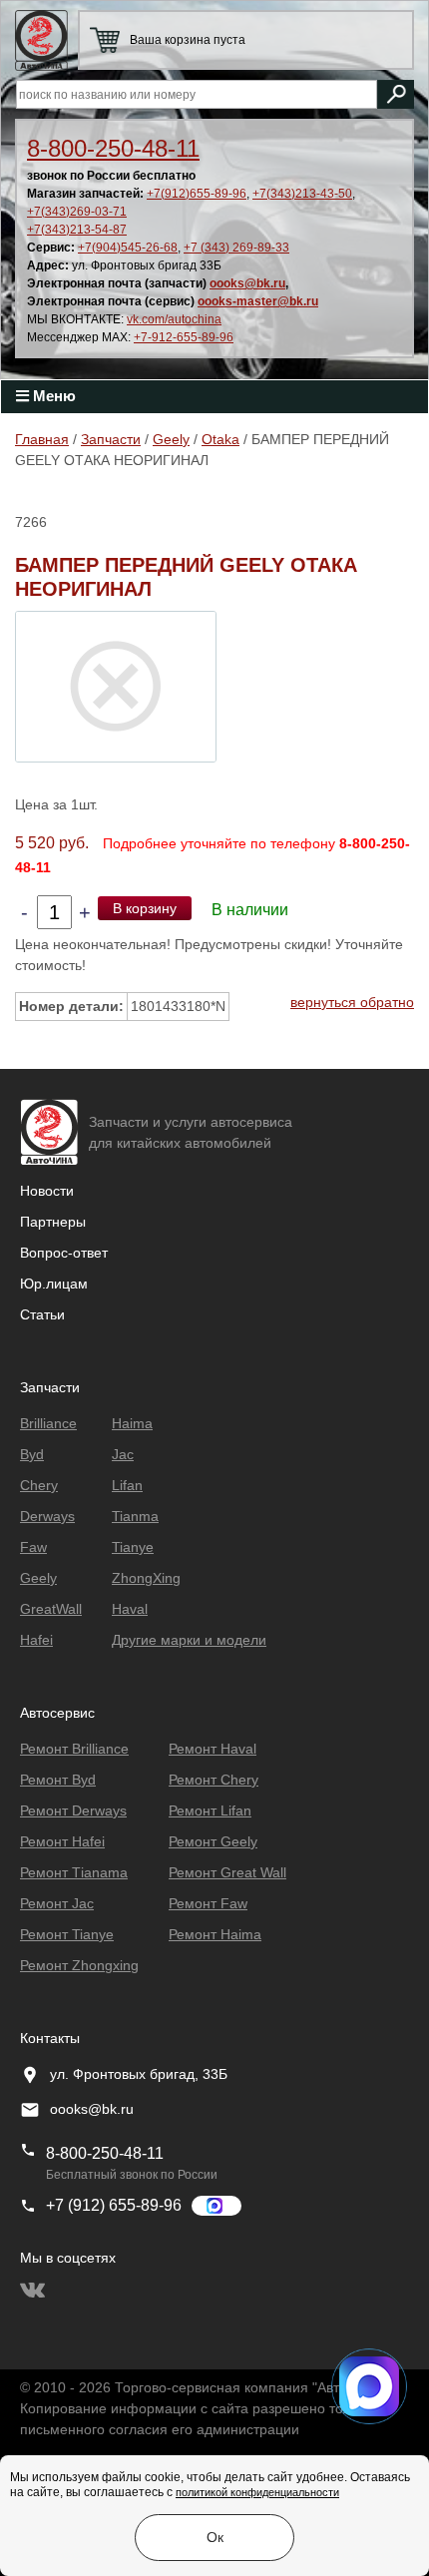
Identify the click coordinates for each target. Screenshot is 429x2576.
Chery (39, 1485)
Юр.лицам (54, 1284)
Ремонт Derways (73, 1810)
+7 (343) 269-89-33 (236, 248)
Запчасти (111, 439)
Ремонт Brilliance (74, 1749)
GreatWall (51, 1609)
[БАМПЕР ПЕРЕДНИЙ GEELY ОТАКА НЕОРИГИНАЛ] (116, 686)
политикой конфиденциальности (257, 2492)
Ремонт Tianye (67, 1934)
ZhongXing (146, 1578)
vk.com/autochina (174, 319)
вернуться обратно (352, 1002)
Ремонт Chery (214, 1780)
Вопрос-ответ (64, 1253)
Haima (132, 1423)
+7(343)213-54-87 (77, 230)
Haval (130, 1609)
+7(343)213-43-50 (302, 194)
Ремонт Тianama (74, 1872)
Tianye (133, 1547)
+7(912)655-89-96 (197, 194)
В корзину (145, 908)
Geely (171, 439)
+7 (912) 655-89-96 (114, 2205)
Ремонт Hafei (62, 1841)
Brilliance (48, 1423)
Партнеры (53, 1222)
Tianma (135, 1516)
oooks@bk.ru (247, 283)
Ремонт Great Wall (227, 1872)
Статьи (42, 1314)
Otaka (220, 439)
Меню (52, 396)
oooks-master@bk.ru (258, 301)
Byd (32, 1454)
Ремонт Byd (58, 1780)
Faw (33, 1547)
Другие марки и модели (189, 1640)
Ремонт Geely (213, 1841)
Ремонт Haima (215, 1934)
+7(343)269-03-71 (77, 212)
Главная (42, 439)
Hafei (36, 1640)
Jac (123, 1454)
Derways (47, 1516)
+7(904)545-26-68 (128, 248)
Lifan (127, 1485)
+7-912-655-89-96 (184, 337)
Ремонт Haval (213, 1749)
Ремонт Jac (57, 1903)
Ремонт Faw (208, 1903)
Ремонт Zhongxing (79, 1965)
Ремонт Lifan (210, 1810)
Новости (47, 1191)
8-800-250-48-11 (113, 148)
